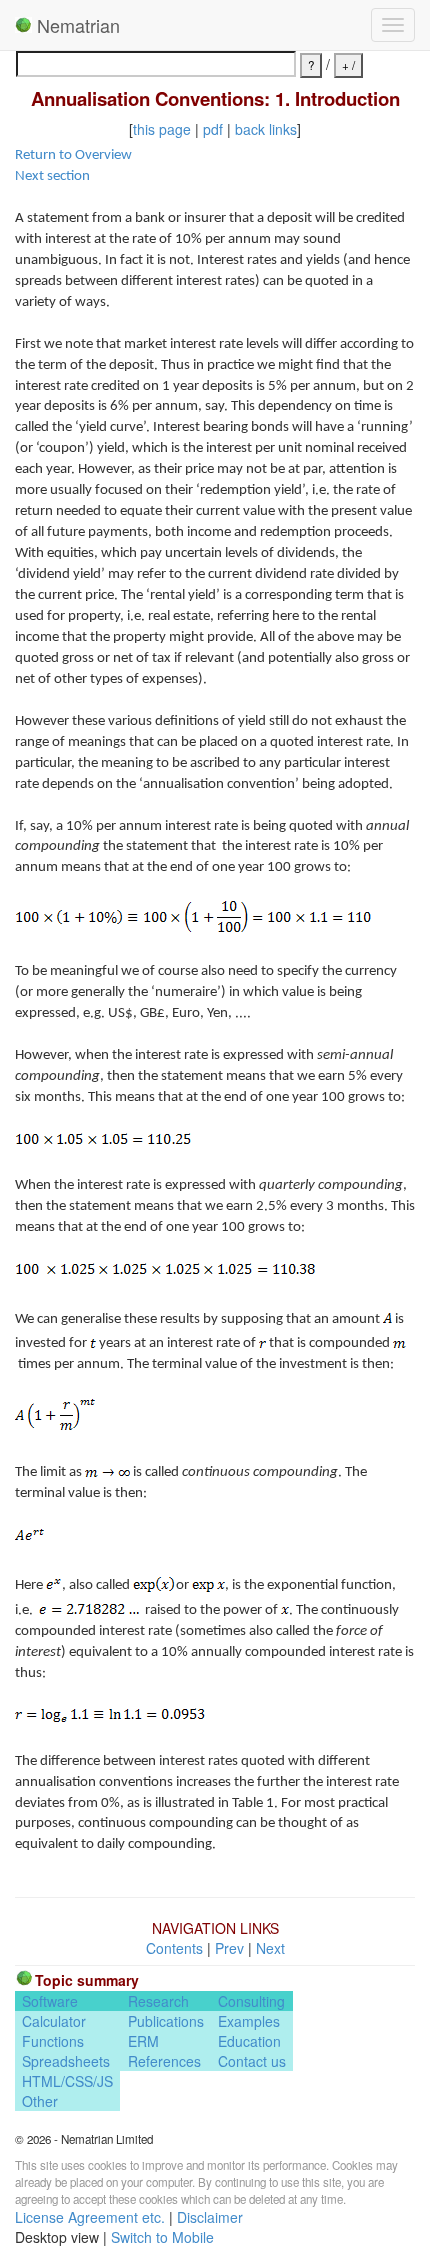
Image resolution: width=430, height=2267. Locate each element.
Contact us (252, 2061)
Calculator (54, 2021)
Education (249, 2041)
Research (158, 2001)
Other (40, 2101)
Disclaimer (210, 2217)
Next (270, 1948)
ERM (143, 2041)
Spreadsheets (66, 2061)
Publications (166, 2021)
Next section (52, 176)
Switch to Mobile (162, 2237)
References (164, 2061)
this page (162, 129)
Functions (53, 2041)
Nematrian (76, 25)
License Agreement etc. (90, 2217)
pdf (213, 129)
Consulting (251, 2001)
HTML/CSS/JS (67, 2081)
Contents (174, 1948)
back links (266, 129)
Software (50, 2001)
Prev (229, 1948)
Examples (249, 2021)
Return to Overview (73, 155)
